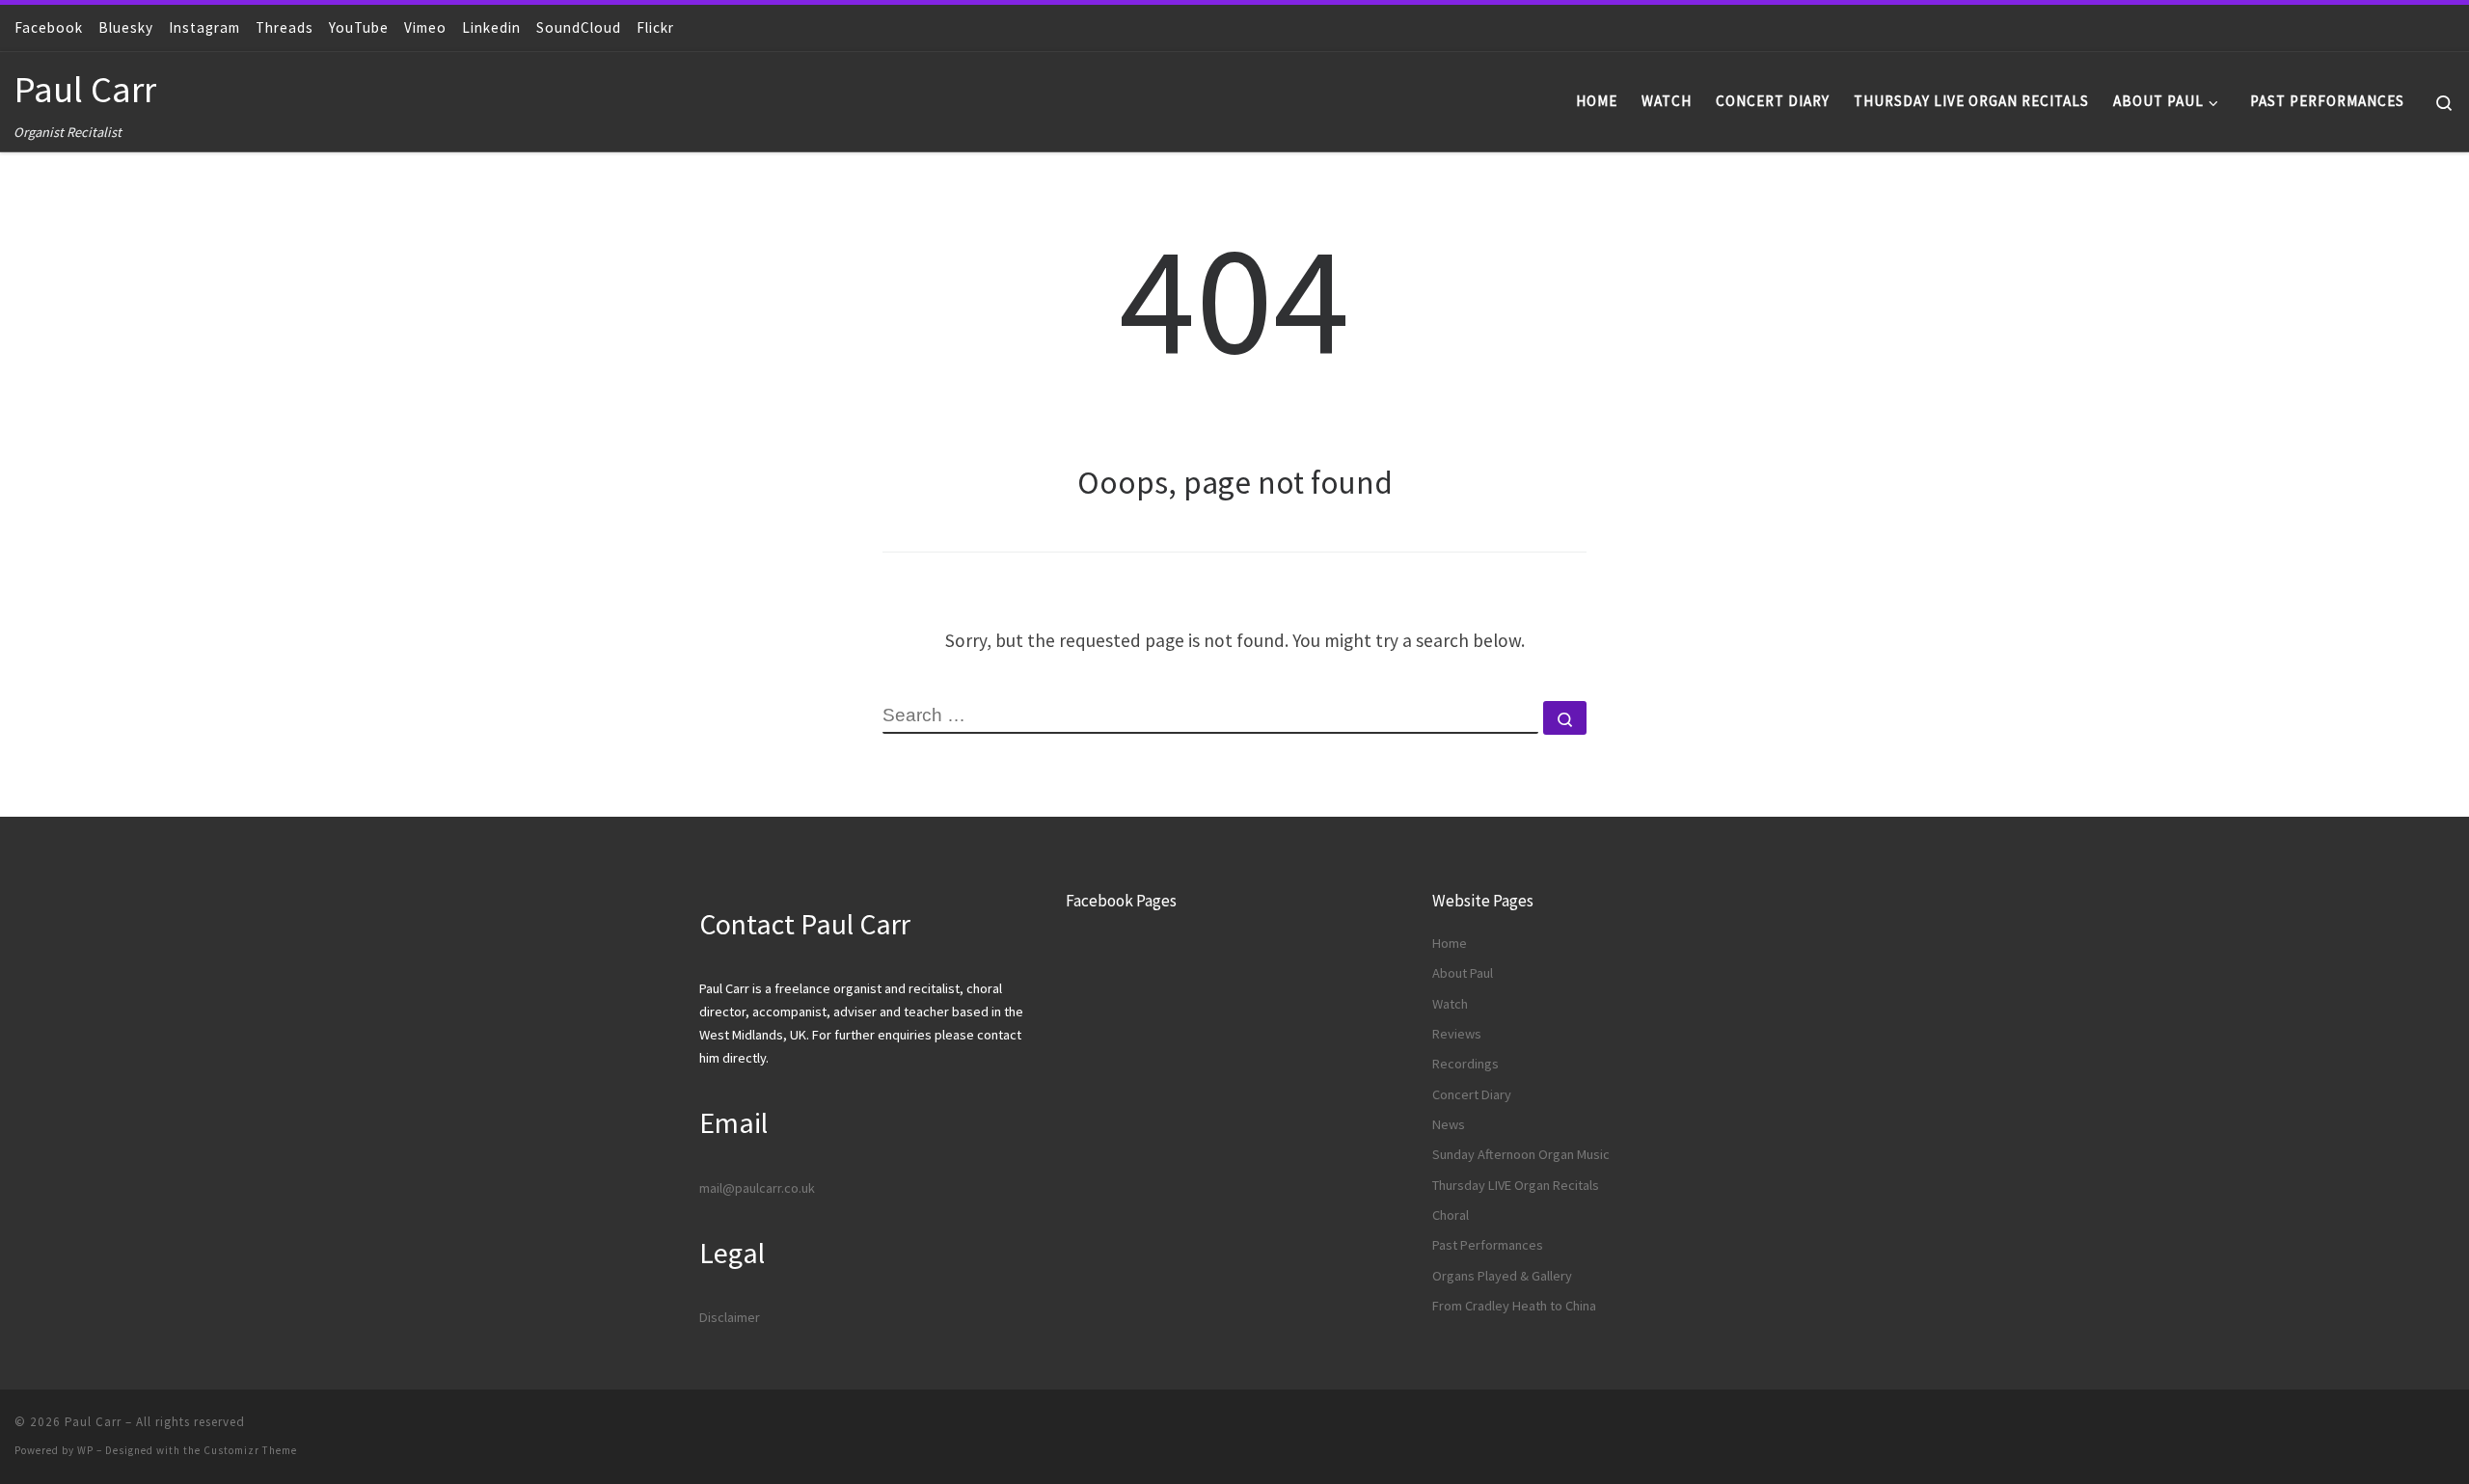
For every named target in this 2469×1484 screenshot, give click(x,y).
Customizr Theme (250, 1450)
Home (1450, 943)
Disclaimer (730, 1317)
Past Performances (1488, 1245)
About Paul (1463, 973)
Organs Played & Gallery (1502, 1276)
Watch (1450, 1004)
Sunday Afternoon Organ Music (1521, 1154)
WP (85, 1450)
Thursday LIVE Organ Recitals (1516, 1185)
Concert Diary (1472, 1094)
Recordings (1465, 1064)
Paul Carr (93, 1422)
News (1449, 1124)
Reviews (1457, 1034)
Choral (1451, 1215)
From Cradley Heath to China (1514, 1306)
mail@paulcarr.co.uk (757, 1188)
